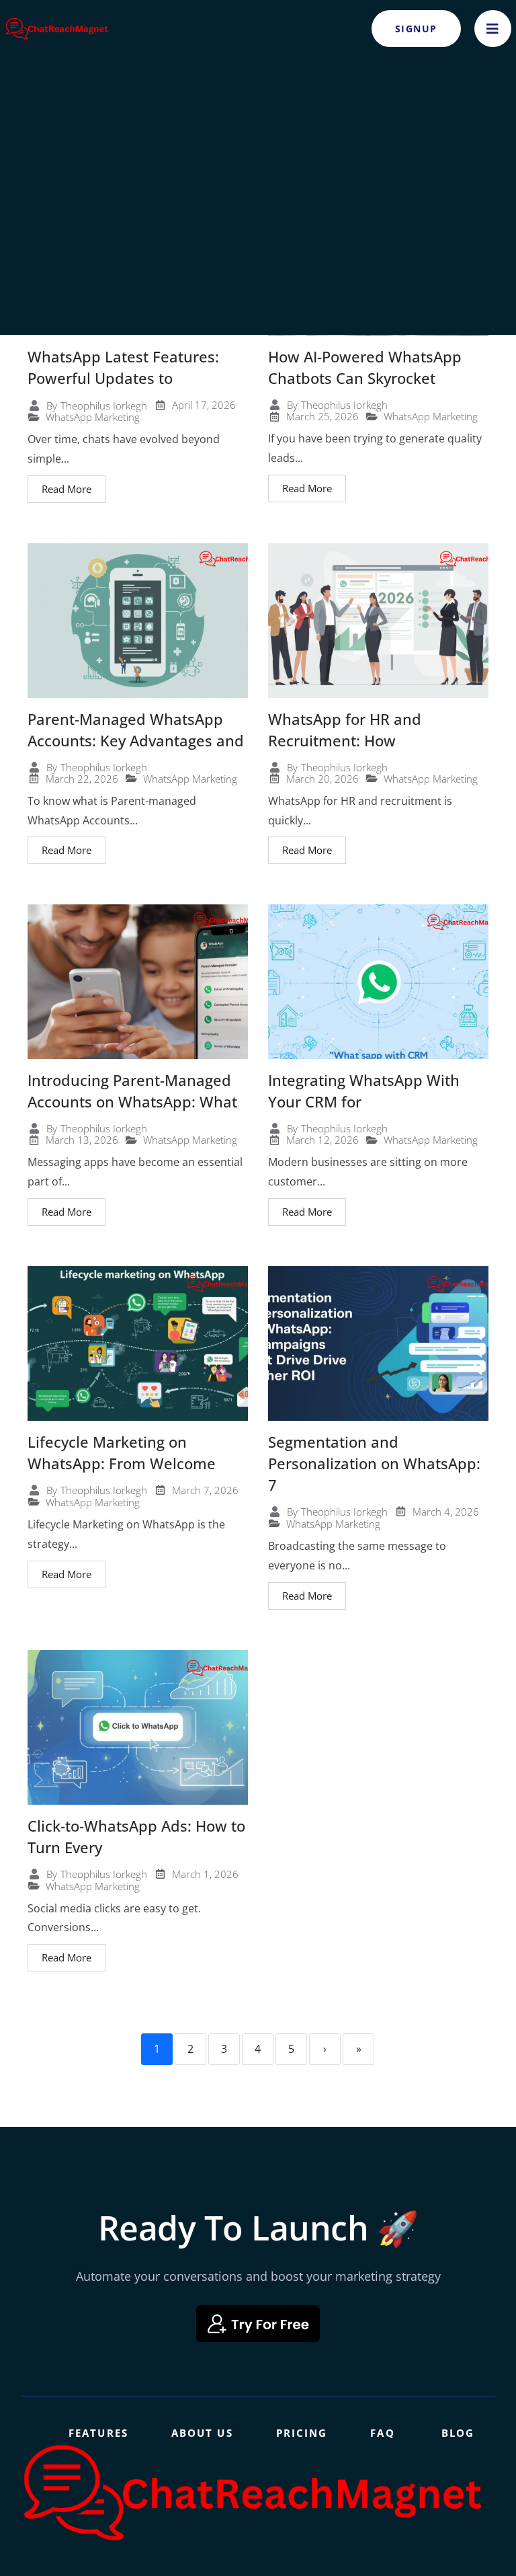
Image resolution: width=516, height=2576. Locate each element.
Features (98, 2433)
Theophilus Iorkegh (104, 406)
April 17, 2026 (204, 405)
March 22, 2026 (82, 779)
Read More (67, 489)
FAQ (382, 2433)
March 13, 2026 (82, 1140)
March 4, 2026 (446, 1512)
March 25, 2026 (322, 417)
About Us (202, 2433)
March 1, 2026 (205, 1874)
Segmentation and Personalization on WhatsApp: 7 (374, 1463)
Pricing (302, 2433)
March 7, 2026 (205, 1490)
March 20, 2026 (322, 779)
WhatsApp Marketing (93, 417)
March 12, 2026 (322, 1140)
